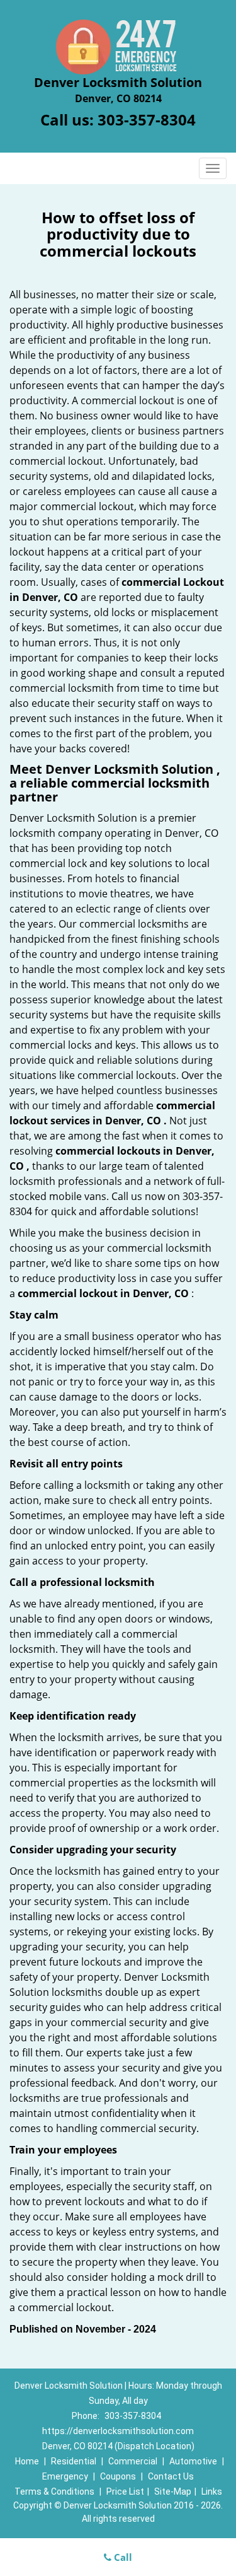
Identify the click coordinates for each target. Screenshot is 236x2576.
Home (27, 2461)
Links (212, 2491)
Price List (125, 2491)
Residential (74, 2461)
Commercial (133, 2461)
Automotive (193, 2461)
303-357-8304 (147, 119)
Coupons (118, 2476)
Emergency (65, 2476)
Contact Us (171, 2476)
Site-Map (173, 2491)
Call (122, 2557)
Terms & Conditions (54, 2491)
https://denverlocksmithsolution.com (118, 2431)
